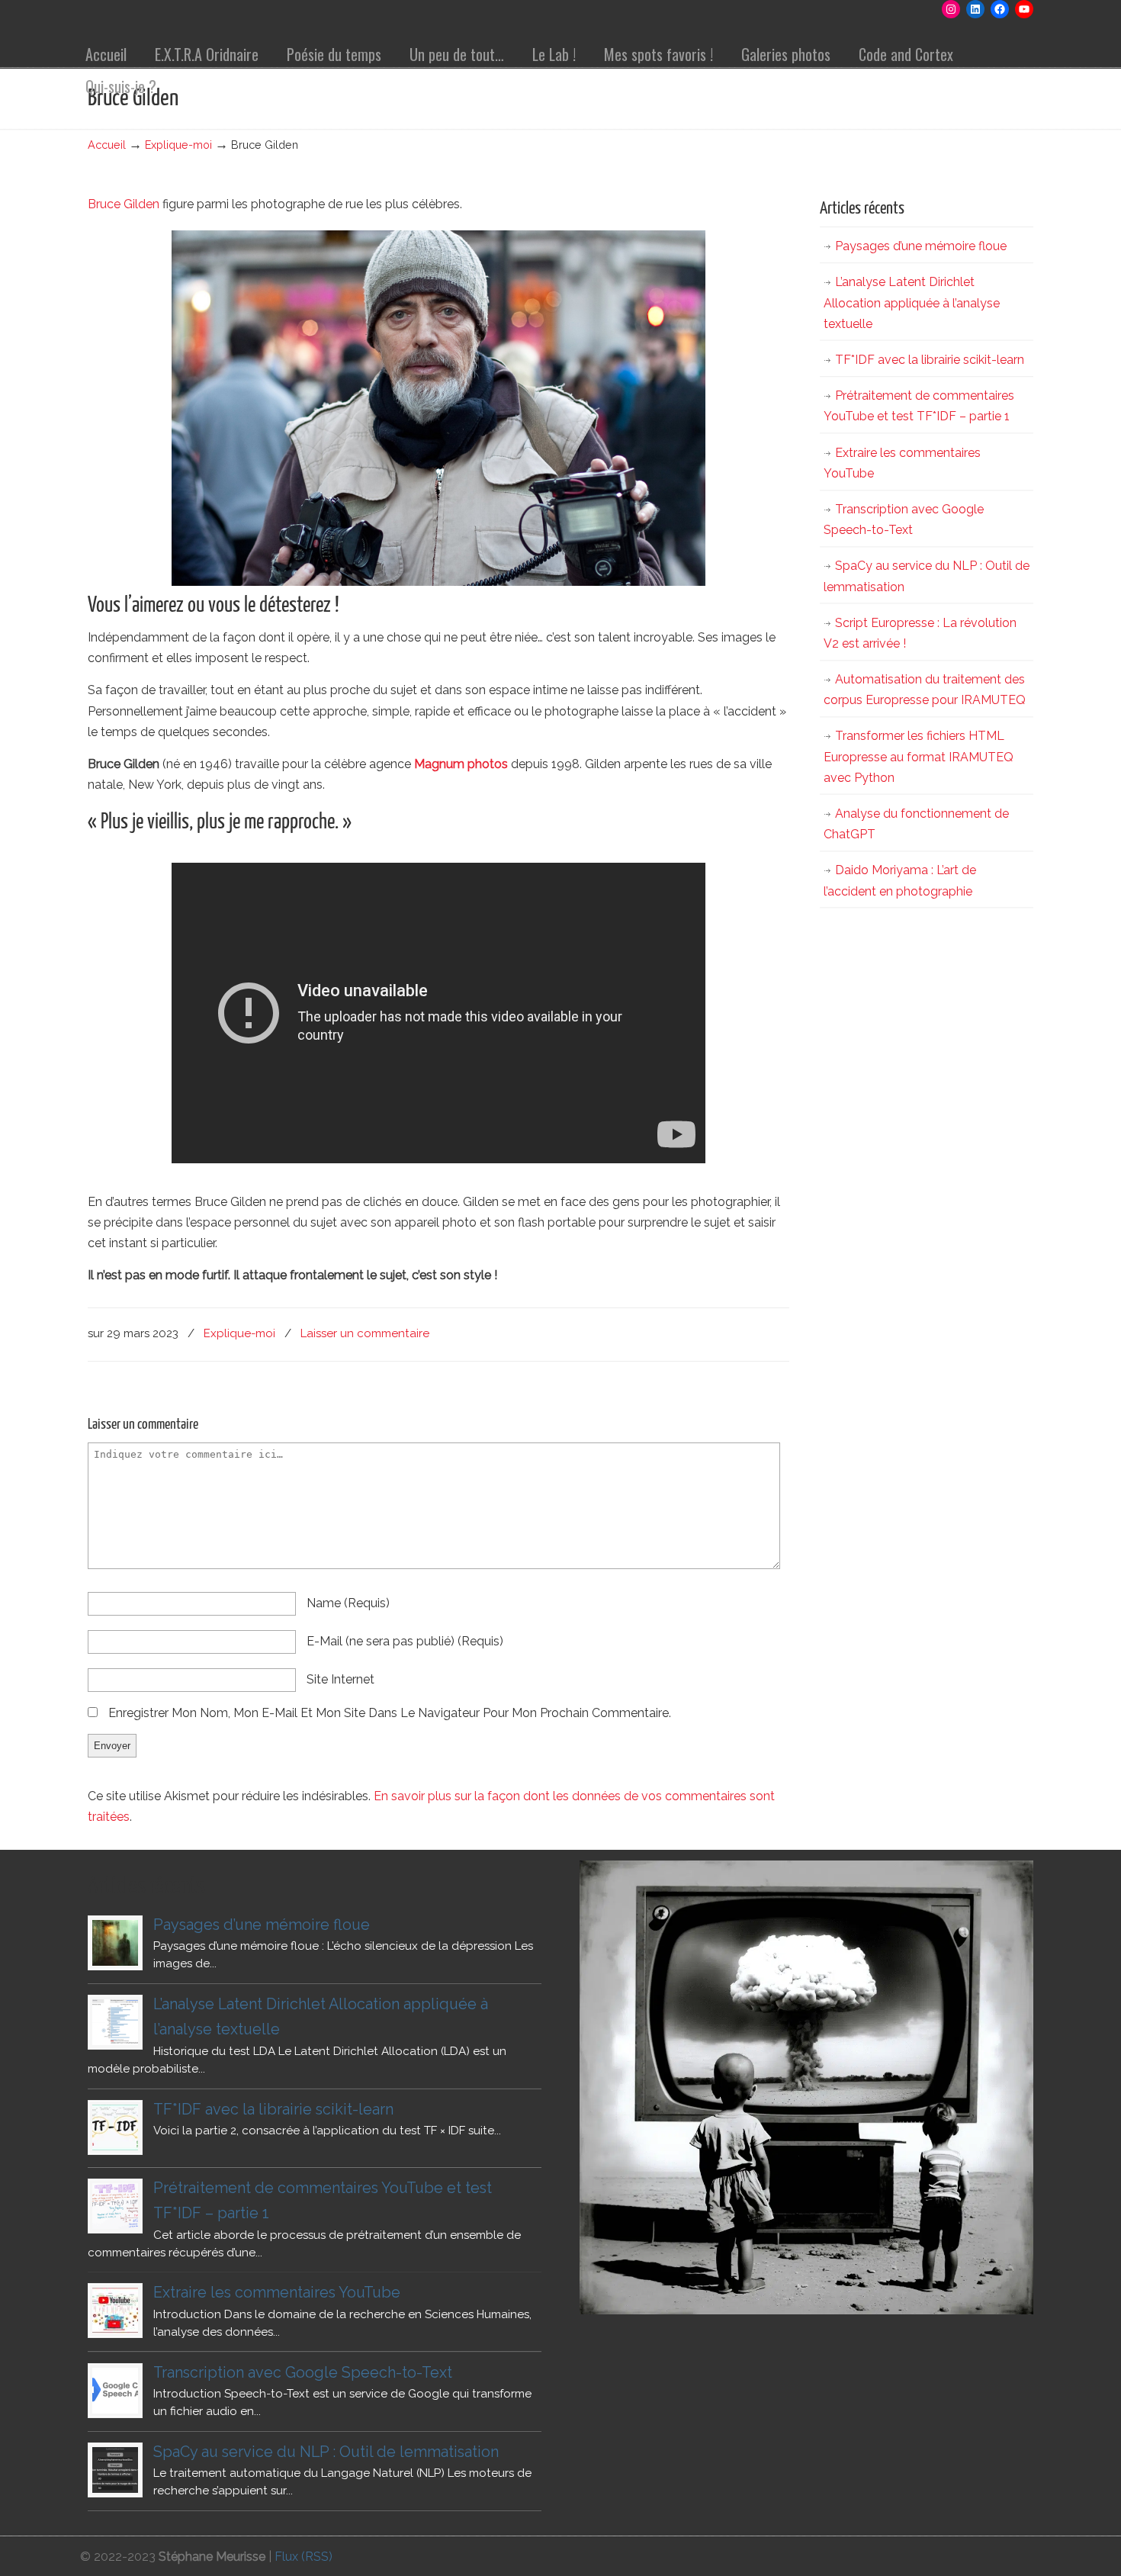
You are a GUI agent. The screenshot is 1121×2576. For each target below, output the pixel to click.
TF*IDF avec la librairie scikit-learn (930, 360)
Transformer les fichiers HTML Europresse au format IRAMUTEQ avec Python (919, 756)
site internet (340, 1679)
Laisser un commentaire (365, 1333)
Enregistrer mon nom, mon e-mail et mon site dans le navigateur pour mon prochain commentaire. (390, 1713)
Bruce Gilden (124, 204)
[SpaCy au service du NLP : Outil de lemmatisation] (115, 2470)
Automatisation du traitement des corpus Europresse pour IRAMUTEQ (925, 690)
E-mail (405, 1641)
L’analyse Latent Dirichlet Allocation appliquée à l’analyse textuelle (912, 302)
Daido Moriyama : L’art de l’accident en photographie (900, 880)
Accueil (107, 145)
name (348, 1603)
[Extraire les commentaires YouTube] (115, 2311)
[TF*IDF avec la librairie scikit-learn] (115, 2127)
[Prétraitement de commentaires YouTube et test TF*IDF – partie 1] (115, 2206)
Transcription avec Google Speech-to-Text (904, 519)
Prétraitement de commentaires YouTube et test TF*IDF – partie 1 (919, 406)
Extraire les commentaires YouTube (902, 463)
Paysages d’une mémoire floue (921, 246)
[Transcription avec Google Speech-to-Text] (115, 2391)
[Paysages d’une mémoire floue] (115, 1943)
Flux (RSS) (304, 2557)
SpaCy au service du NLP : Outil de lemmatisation (927, 576)
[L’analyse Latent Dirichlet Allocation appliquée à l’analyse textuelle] (115, 2022)
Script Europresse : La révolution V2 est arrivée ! (920, 633)
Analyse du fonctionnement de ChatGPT (916, 824)
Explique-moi (178, 145)
